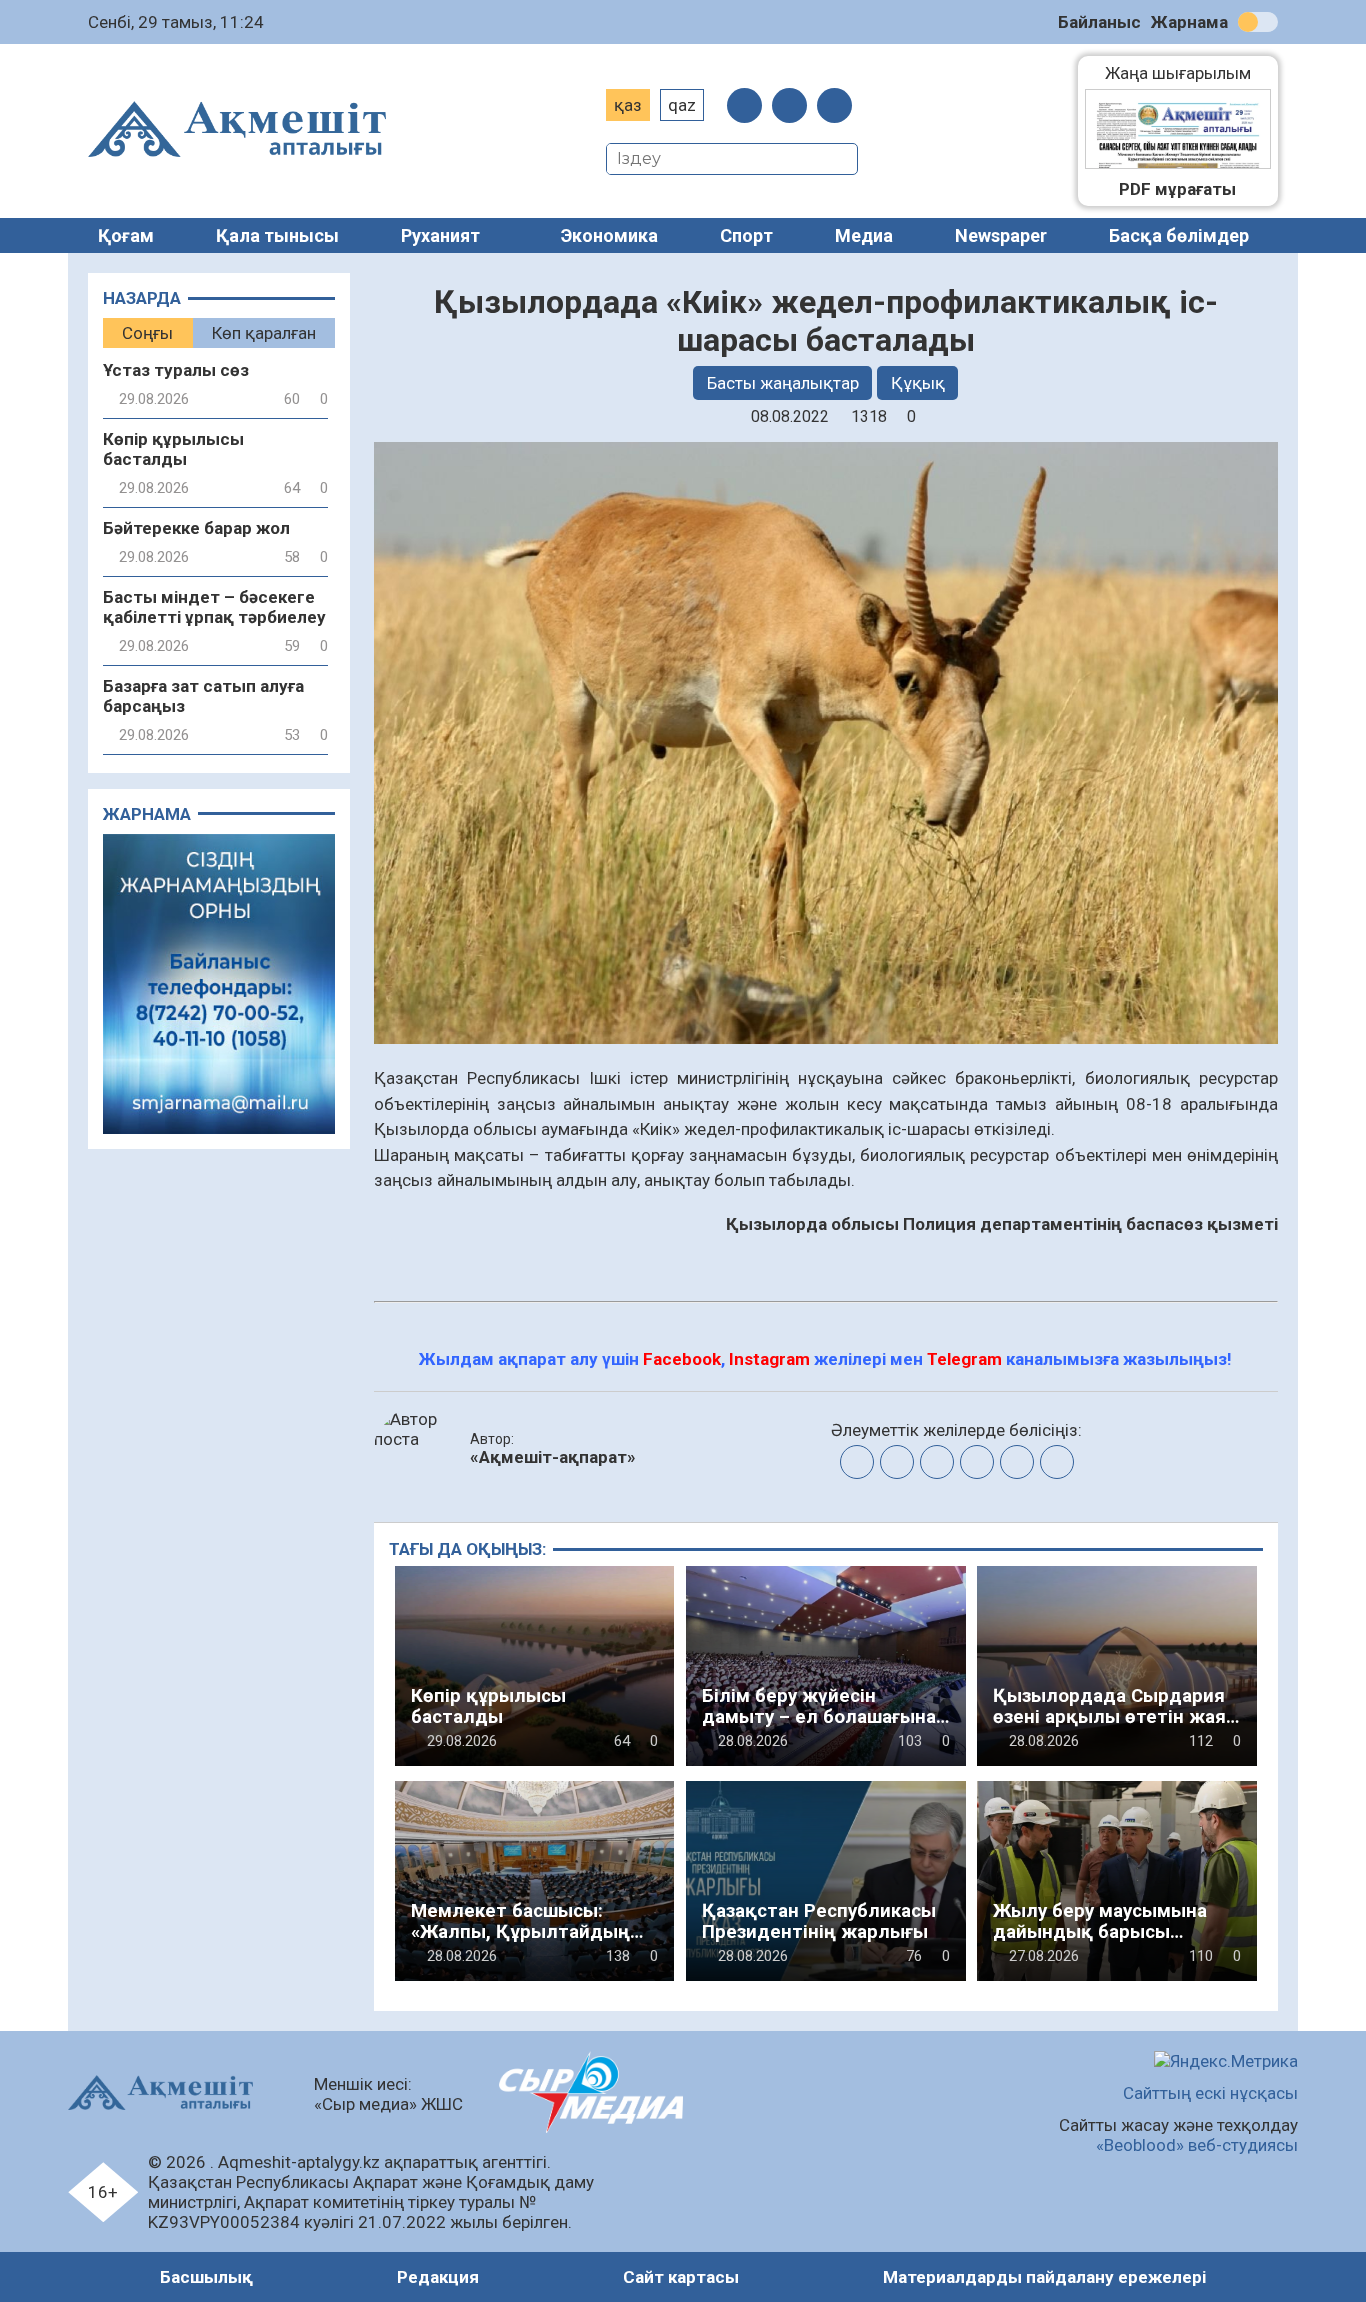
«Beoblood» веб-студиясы (1197, 2145)
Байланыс (1099, 22)
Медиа (864, 235)
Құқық (918, 383)
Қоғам (126, 235)
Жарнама (1189, 22)
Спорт (746, 235)
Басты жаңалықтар (783, 383)
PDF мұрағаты (1177, 189)
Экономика (609, 235)
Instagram (769, 1359)
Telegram (964, 1359)
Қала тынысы (277, 235)
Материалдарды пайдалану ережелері (1044, 2277)
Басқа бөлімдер (1179, 235)
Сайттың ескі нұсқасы (1210, 2093)
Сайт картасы (681, 2277)
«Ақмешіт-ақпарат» (553, 1457)
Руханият (440, 235)
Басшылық (206, 2277)
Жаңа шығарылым (1188, 73)
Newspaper (1001, 235)
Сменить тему (1258, 22)
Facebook (682, 1359)
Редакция (438, 2277)
